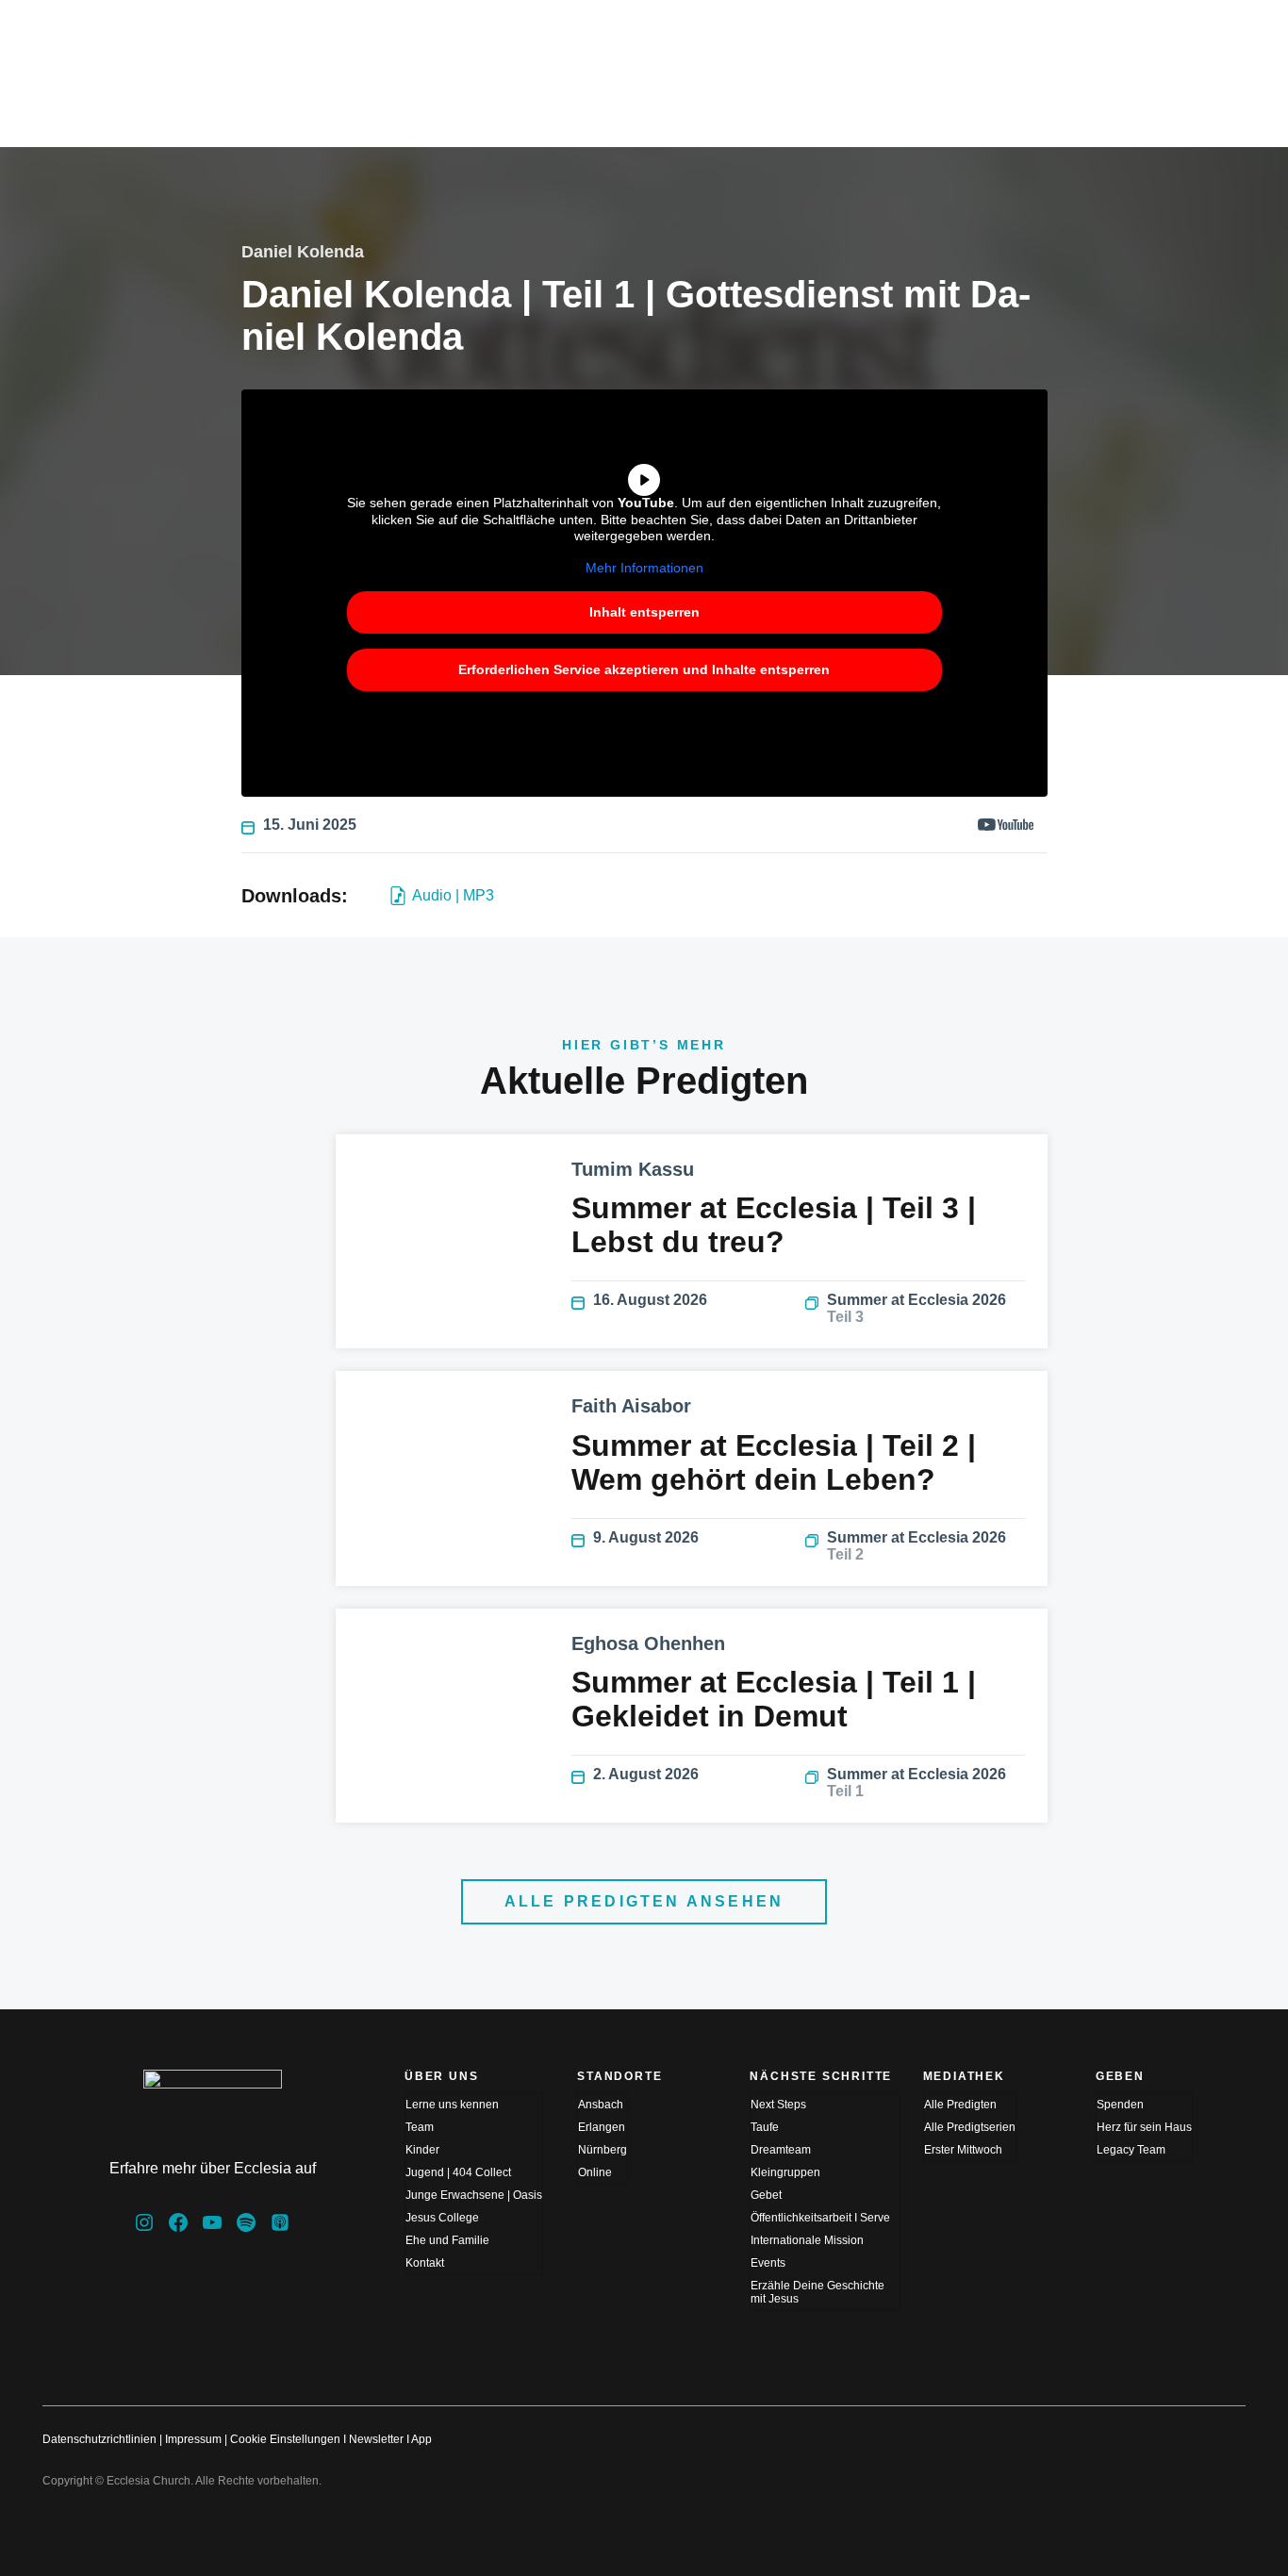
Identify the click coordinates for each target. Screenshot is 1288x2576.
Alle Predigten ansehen (644, 1901)
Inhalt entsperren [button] (644, 612)
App (421, 2439)
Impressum (193, 2439)
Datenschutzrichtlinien (99, 2439)
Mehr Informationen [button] (644, 568)
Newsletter (376, 2439)
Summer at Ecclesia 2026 (916, 1308)
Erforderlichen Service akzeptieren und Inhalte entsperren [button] (644, 669)
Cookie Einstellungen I (288, 2439)
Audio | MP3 (453, 895)
